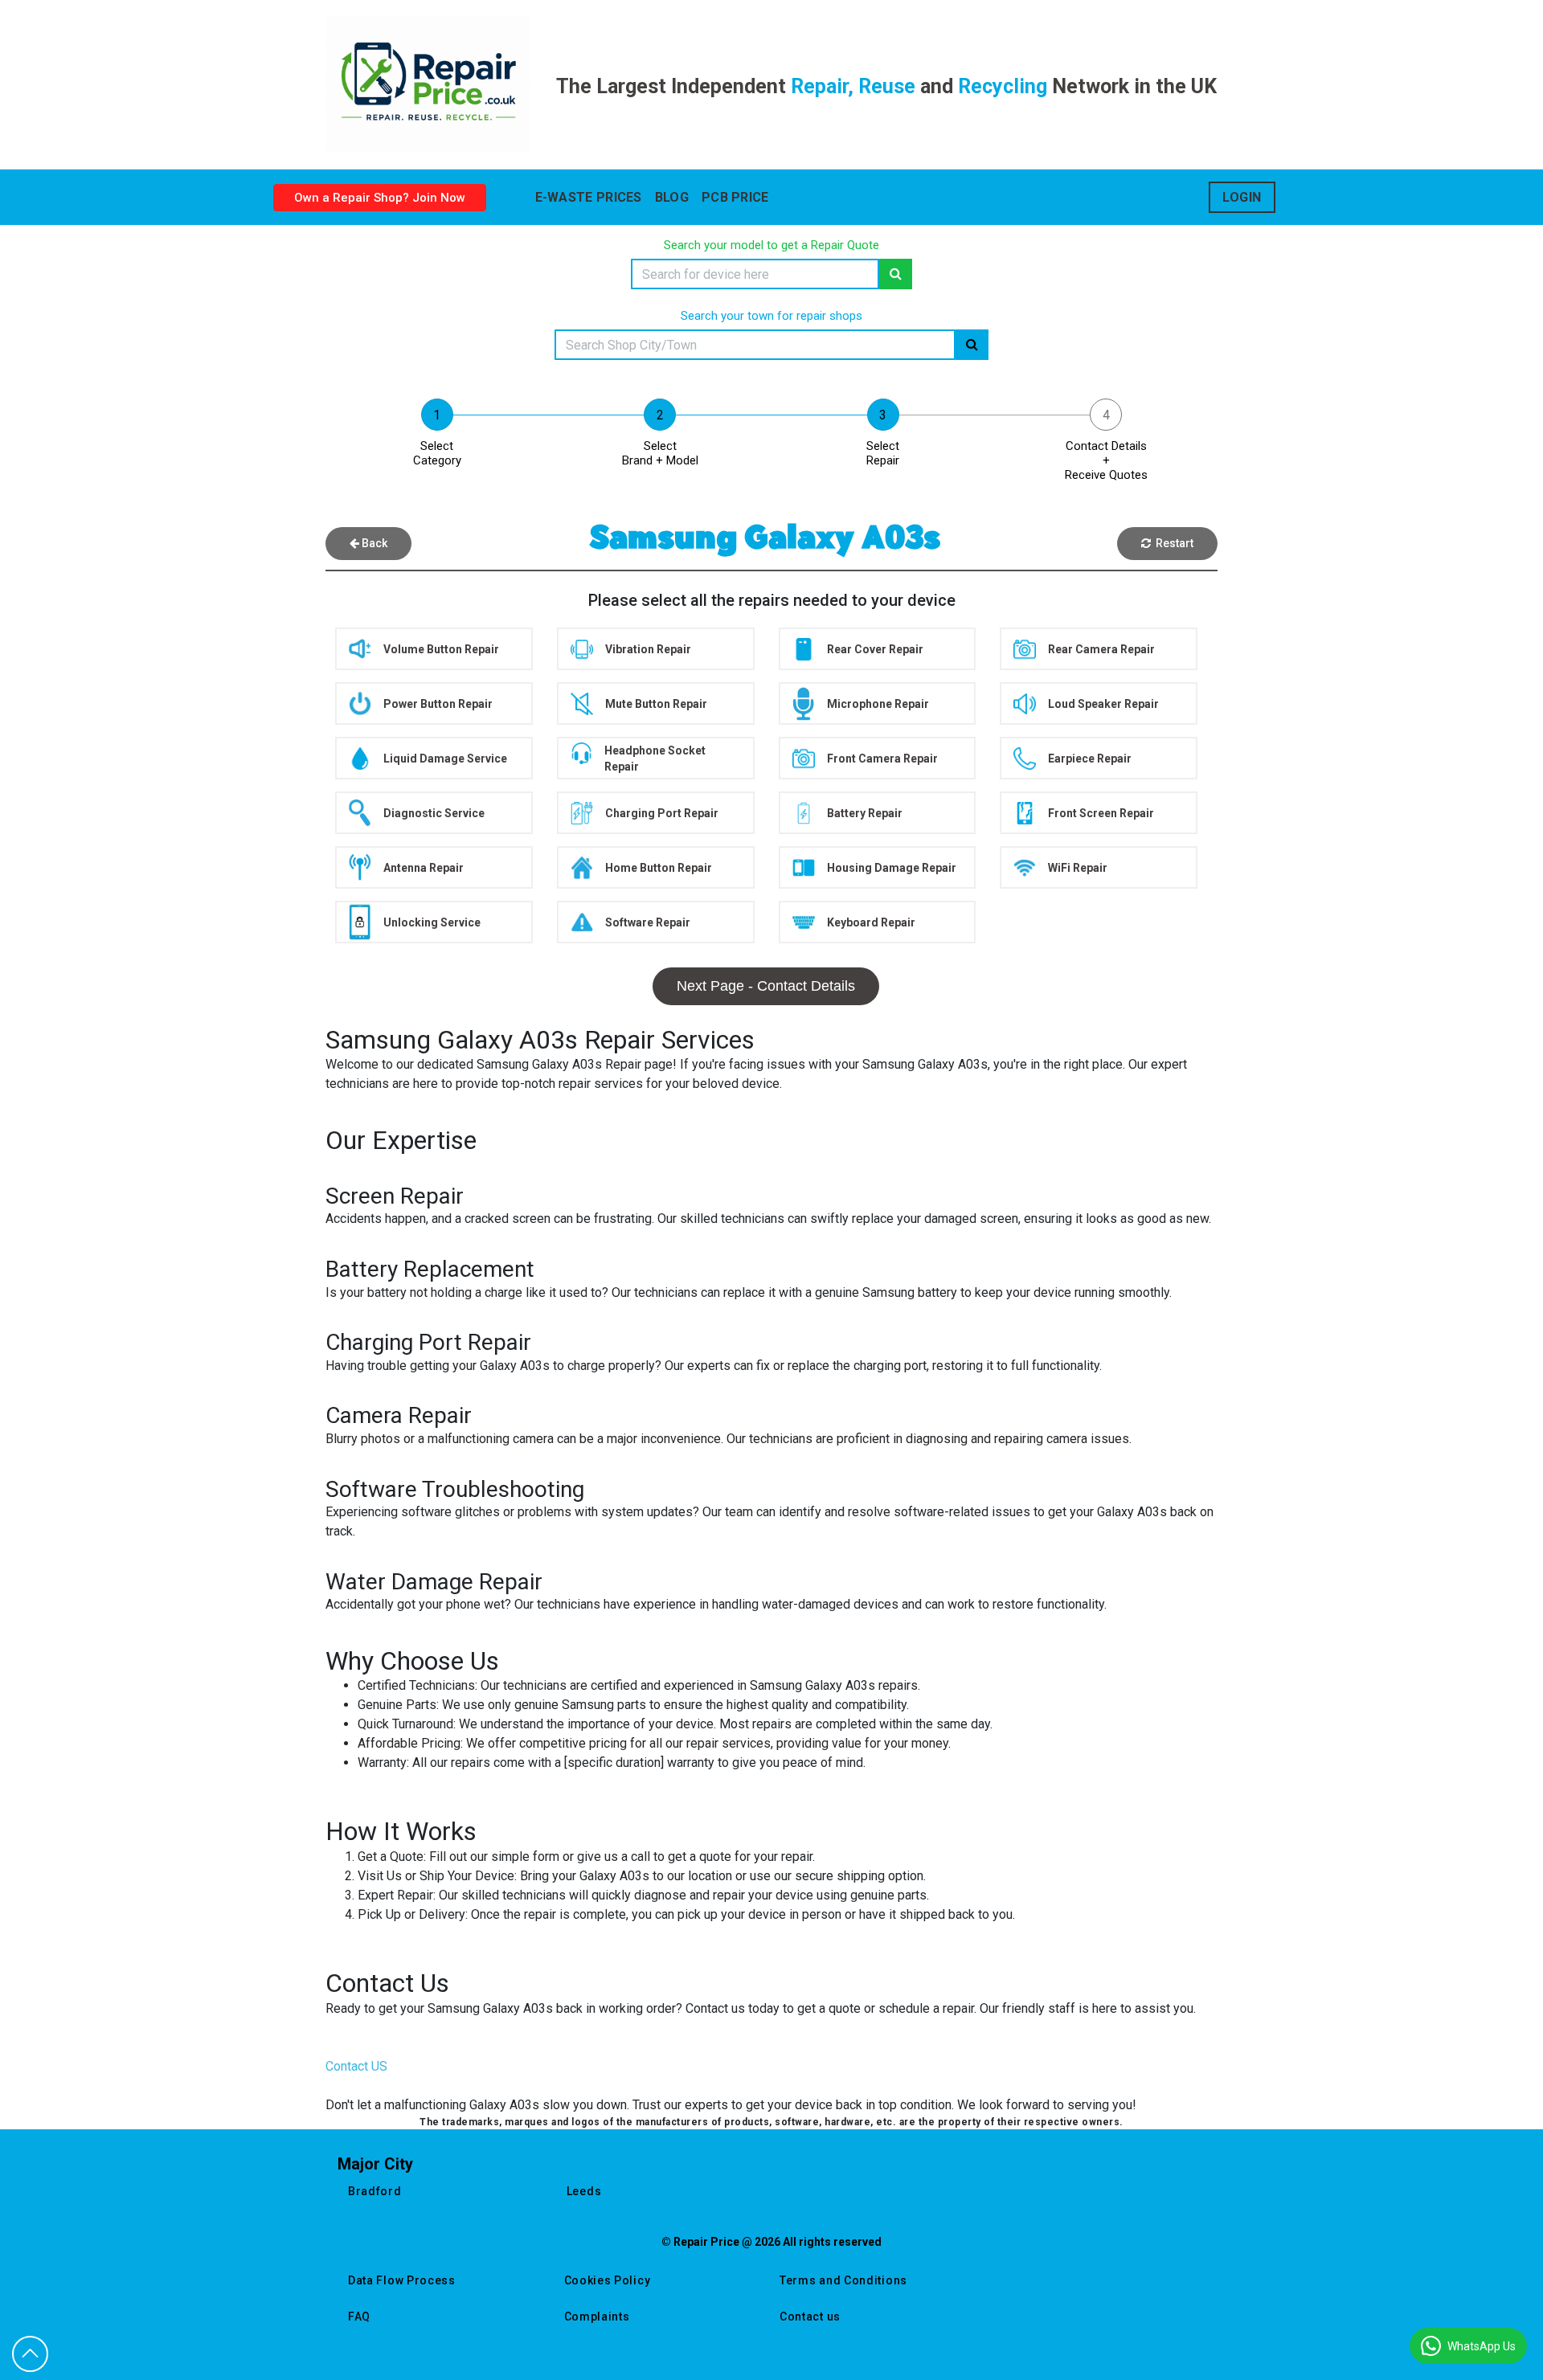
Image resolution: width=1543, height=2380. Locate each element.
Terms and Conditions (843, 2280)
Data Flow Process (402, 2280)
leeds (584, 2191)
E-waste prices (589, 197)
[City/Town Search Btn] (972, 345)
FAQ (359, 2317)
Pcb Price (735, 197)
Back (373, 543)
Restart (1172, 543)
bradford (375, 2191)
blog (672, 197)
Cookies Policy (608, 2280)
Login (1242, 197)
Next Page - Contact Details (766, 986)
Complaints (597, 2317)
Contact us (810, 2317)
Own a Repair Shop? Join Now (380, 198)
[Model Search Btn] (896, 274)
